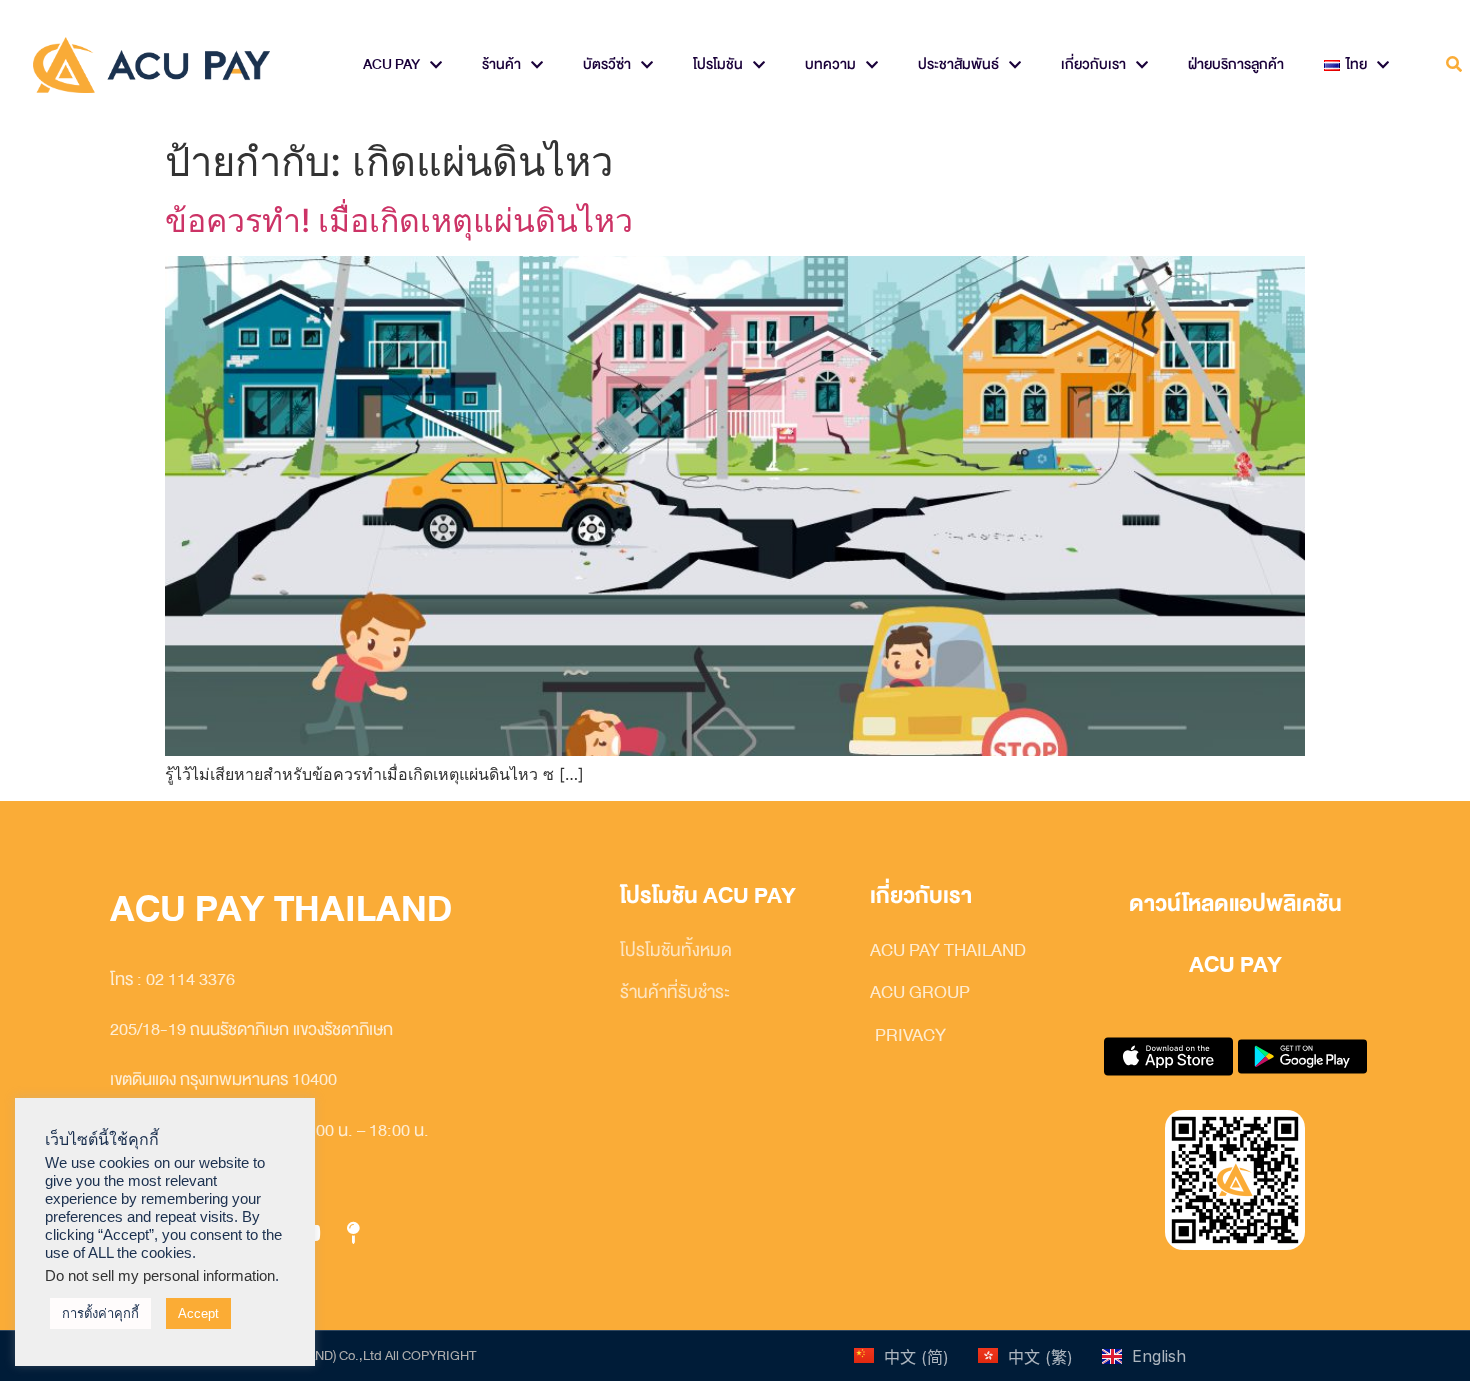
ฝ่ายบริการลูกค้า (1236, 64)
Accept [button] (198, 1313)
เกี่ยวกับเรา (1093, 64)
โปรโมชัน (718, 64)
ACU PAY (391, 64)
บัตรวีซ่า (607, 64)
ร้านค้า (501, 64)
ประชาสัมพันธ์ (958, 64)
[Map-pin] (353, 1234)
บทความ (830, 64)
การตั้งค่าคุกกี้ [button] (100, 1313)
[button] (1453, 65)
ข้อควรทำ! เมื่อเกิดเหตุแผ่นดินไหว (399, 220)
